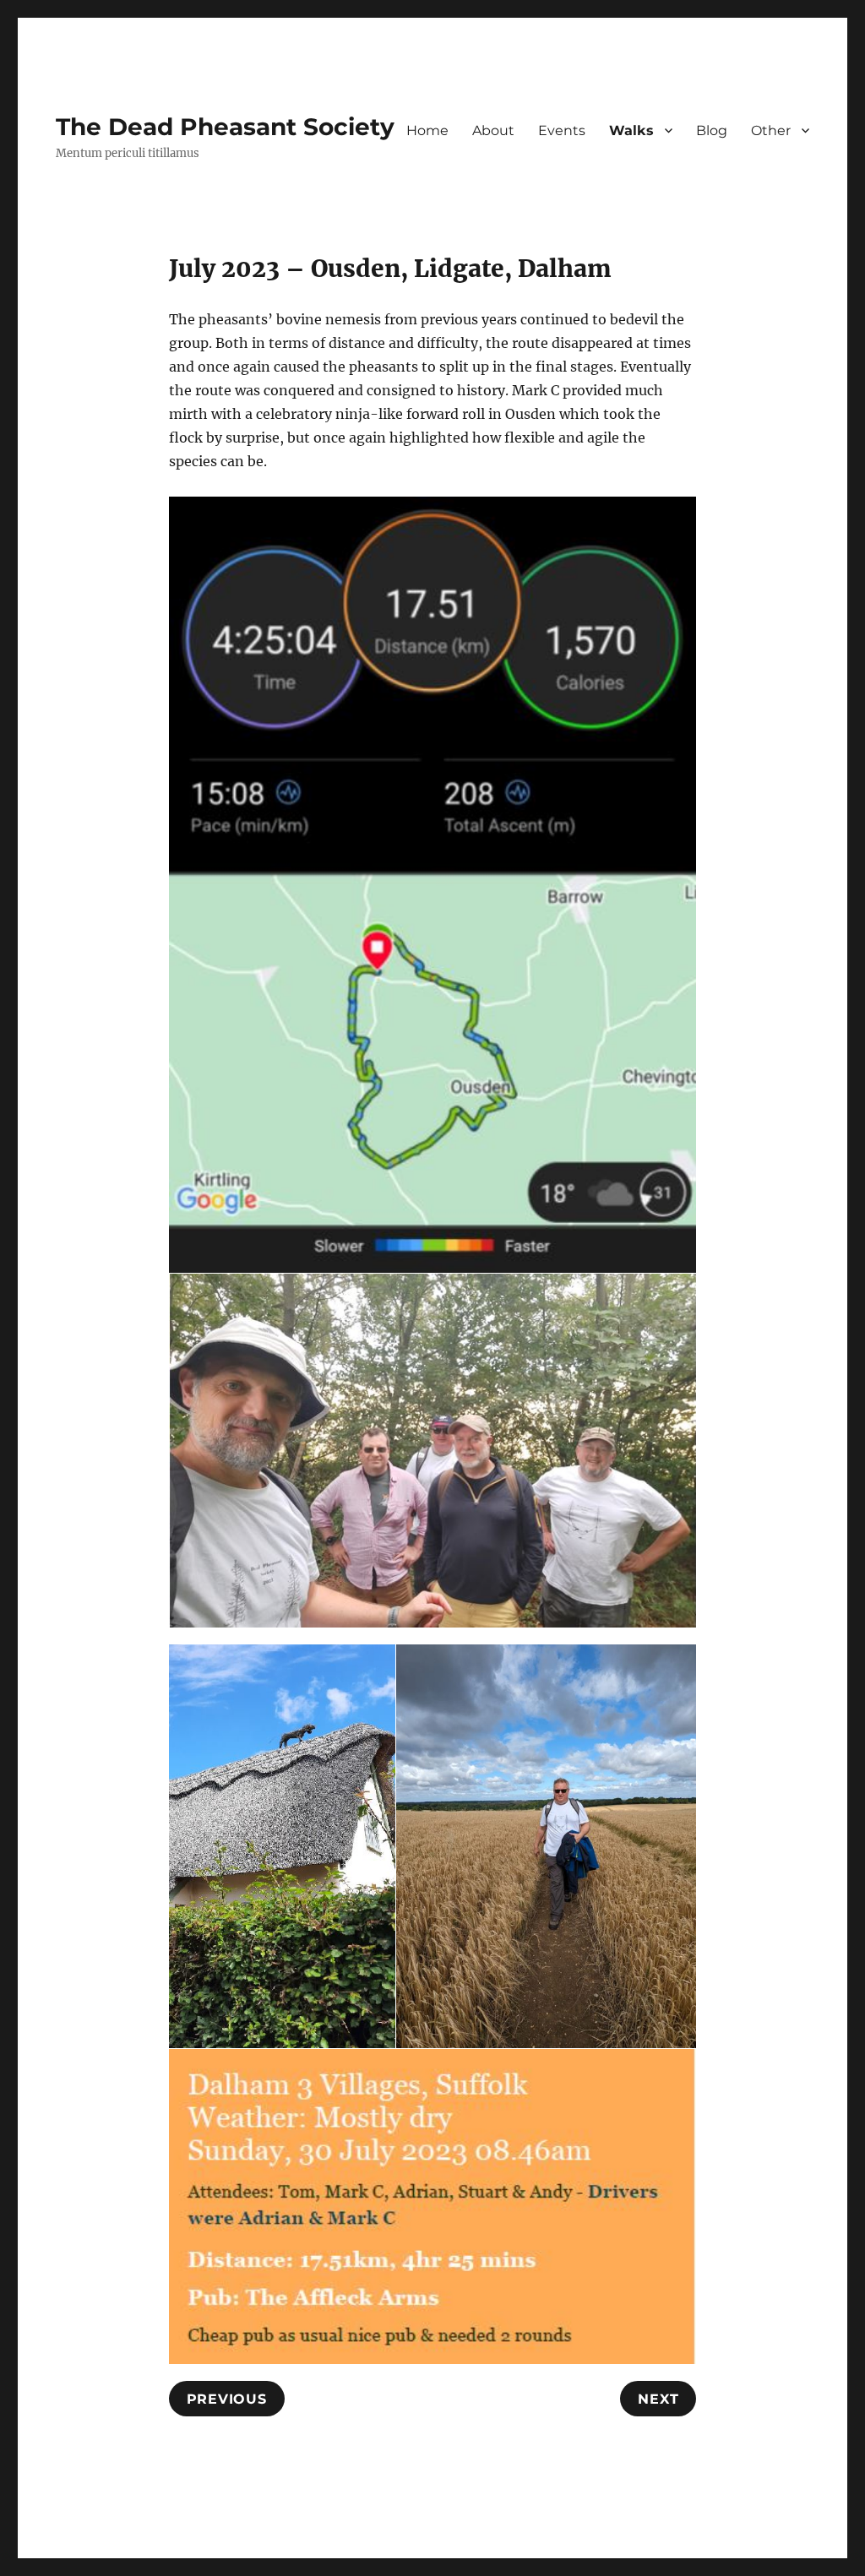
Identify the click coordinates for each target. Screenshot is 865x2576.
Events (562, 130)
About (493, 130)
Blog (712, 130)
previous (227, 2399)
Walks (631, 130)
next (658, 2399)
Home (427, 130)
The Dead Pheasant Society (225, 127)
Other (771, 130)
